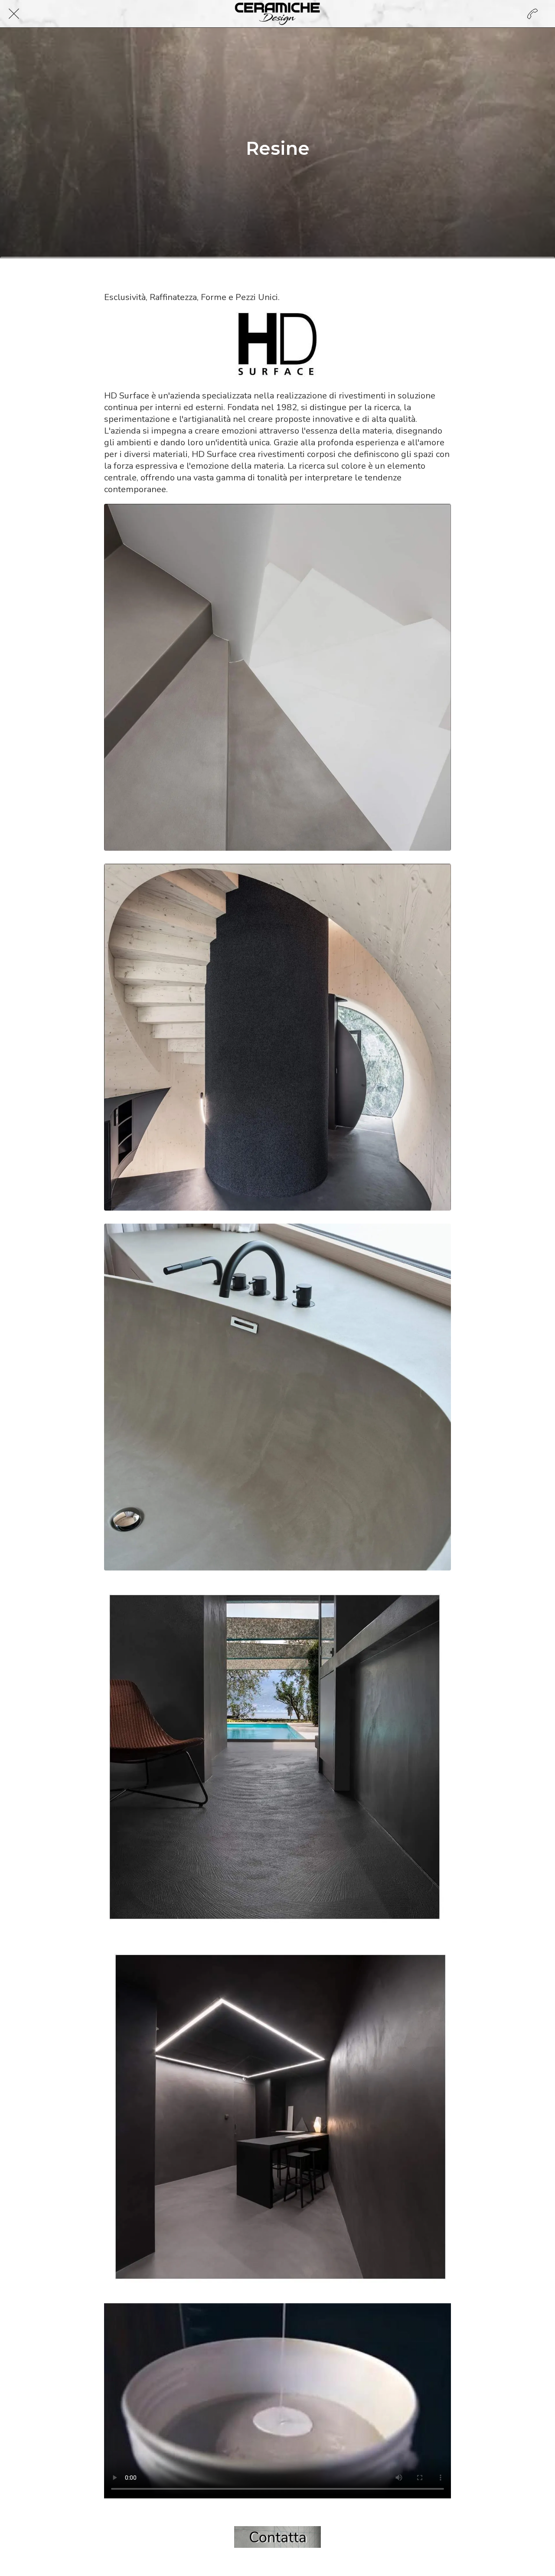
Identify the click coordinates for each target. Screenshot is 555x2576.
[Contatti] (532, 14)
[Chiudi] (14, 14)
